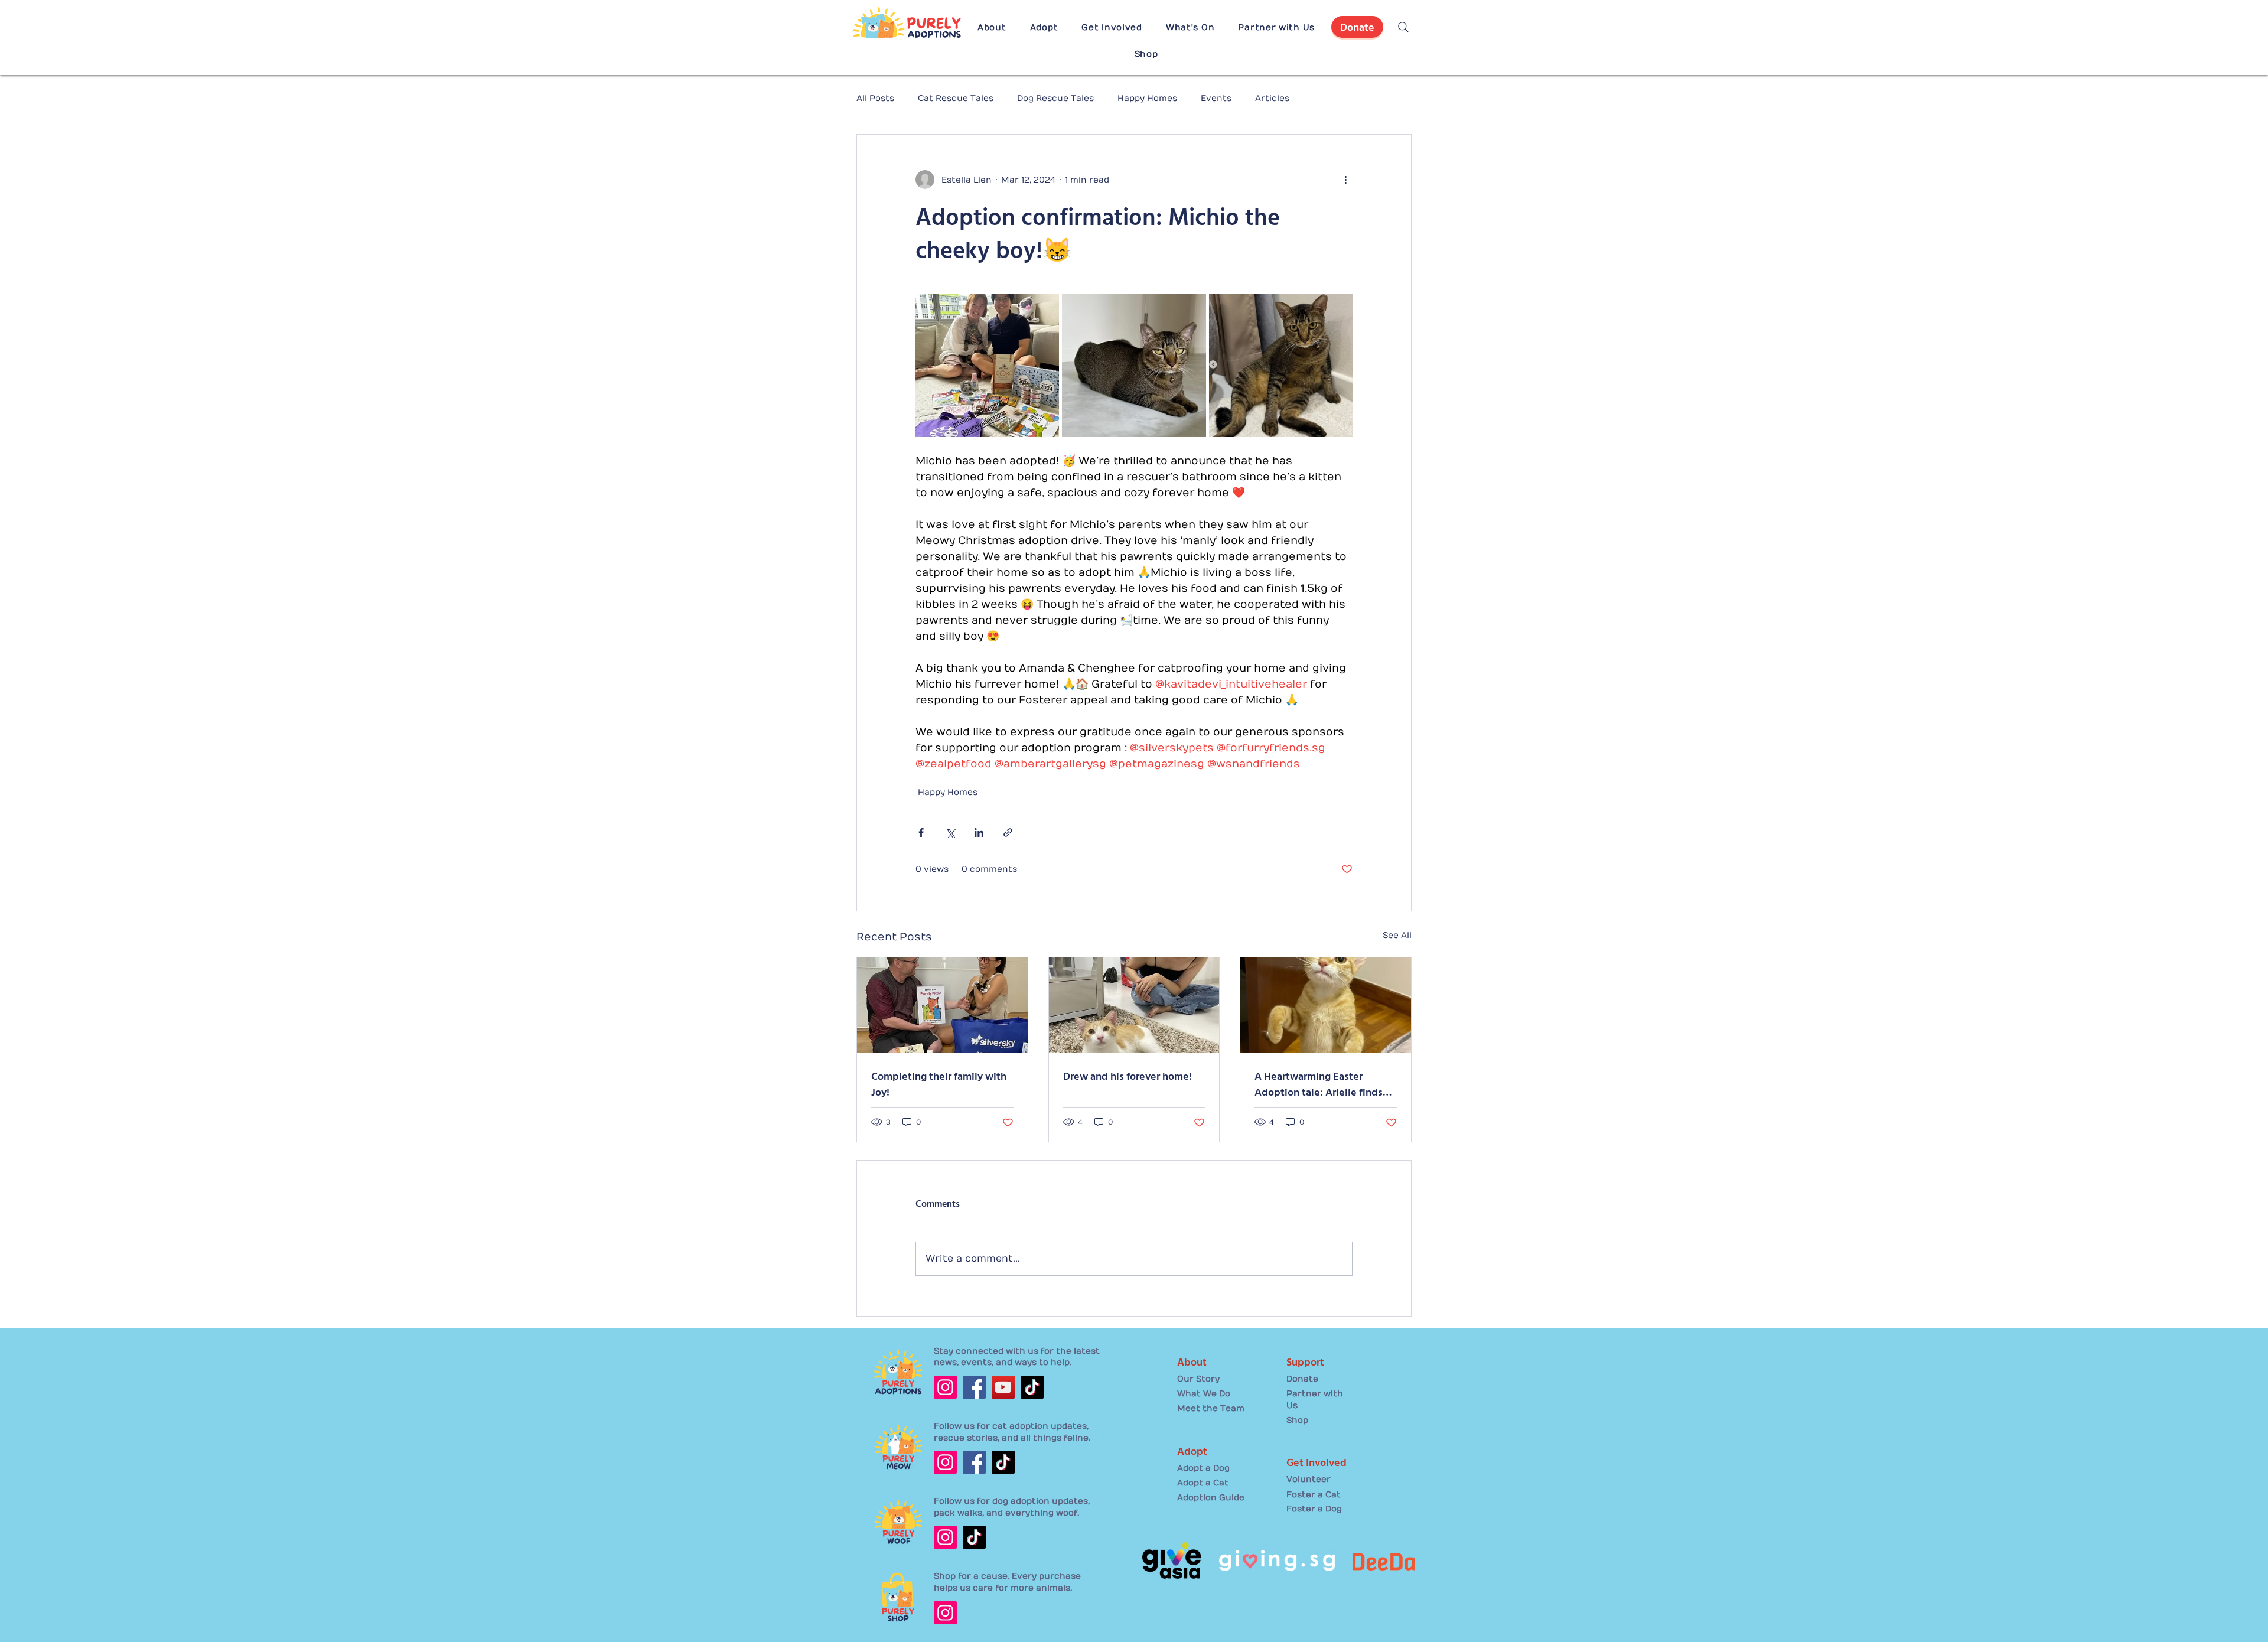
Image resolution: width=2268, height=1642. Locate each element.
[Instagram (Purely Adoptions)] (945, 1387)
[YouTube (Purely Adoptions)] (1003, 1387)
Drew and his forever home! (1128, 1076)
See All (1397, 935)
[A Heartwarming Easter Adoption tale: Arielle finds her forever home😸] (1326, 1005)
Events (1216, 98)
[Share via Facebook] (921, 833)
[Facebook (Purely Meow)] (974, 1462)
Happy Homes (1147, 98)
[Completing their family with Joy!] (942, 1005)
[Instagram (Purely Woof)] (945, 1537)
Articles (1272, 98)
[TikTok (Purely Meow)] (1003, 1462)
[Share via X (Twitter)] (950, 833)
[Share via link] (1008, 833)
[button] (992, 27)
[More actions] (1345, 180)
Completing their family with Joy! (939, 1084)
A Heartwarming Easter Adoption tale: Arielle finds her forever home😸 (1319, 1084)
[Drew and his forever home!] (1134, 1005)
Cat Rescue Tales (956, 98)
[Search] (1403, 27)
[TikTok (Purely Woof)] (974, 1537)
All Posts (875, 98)
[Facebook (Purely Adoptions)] (974, 1387)
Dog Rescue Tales (1055, 98)
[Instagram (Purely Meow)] (945, 1462)
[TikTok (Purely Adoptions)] (1032, 1387)
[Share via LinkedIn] (979, 833)
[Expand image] (987, 365)
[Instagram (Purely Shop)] (945, 1613)
